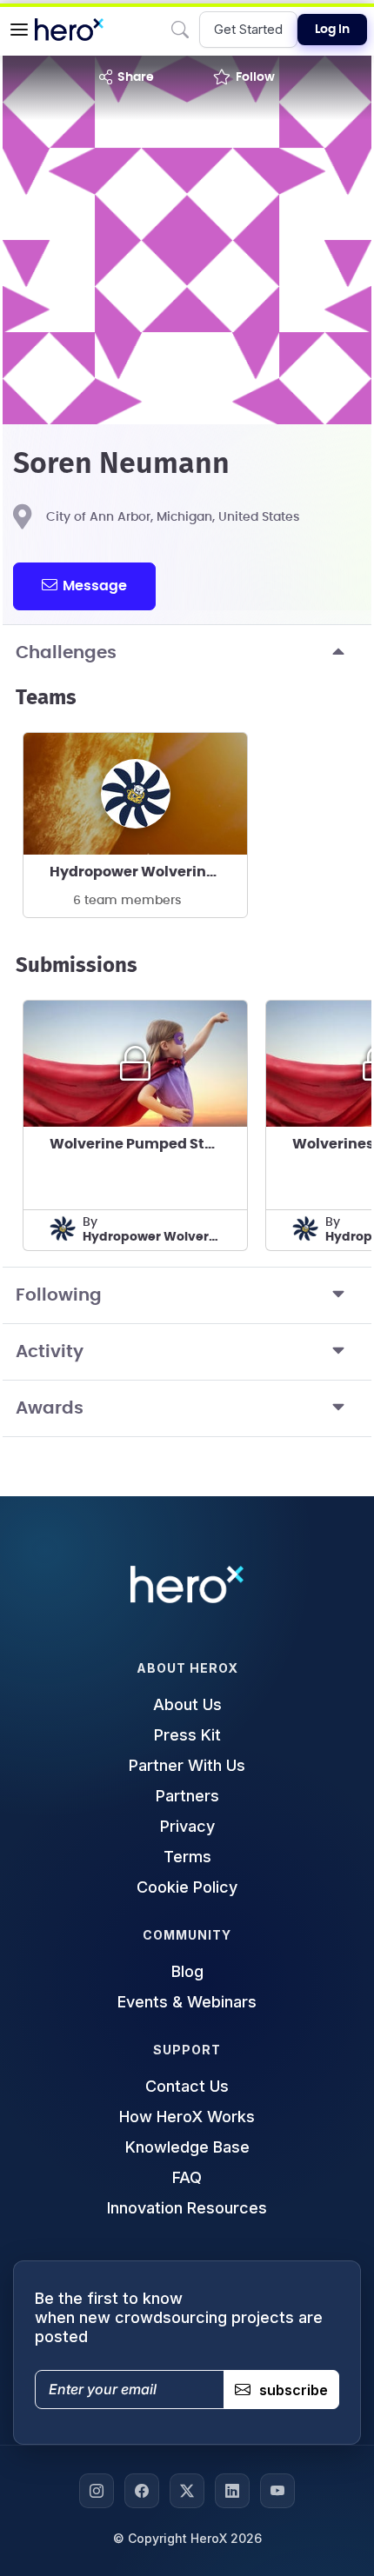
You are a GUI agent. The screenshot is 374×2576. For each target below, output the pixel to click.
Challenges (66, 653)
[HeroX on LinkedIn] (232, 2491)
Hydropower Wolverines (136, 872)
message (95, 586)
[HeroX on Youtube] (277, 2491)
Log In (332, 30)
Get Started (248, 29)
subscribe (294, 2390)
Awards (50, 1408)
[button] (19, 30)
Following (59, 1295)
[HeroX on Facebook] (142, 2491)
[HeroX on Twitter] (187, 2491)
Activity (50, 1352)
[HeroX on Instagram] (97, 2491)
